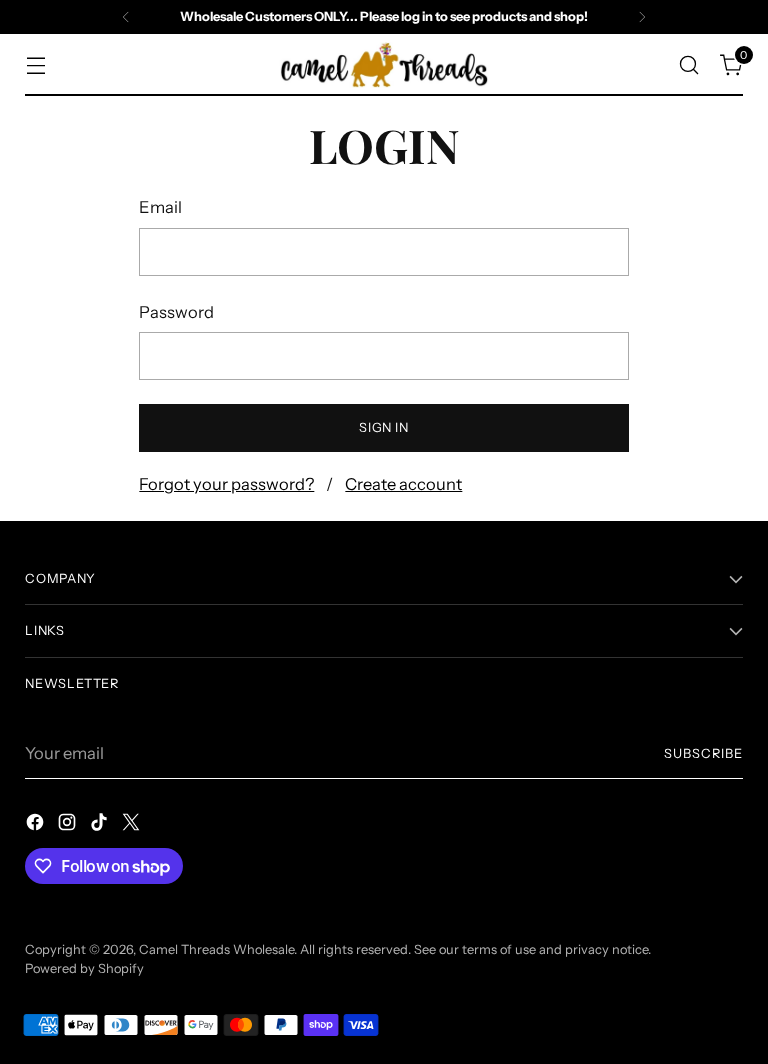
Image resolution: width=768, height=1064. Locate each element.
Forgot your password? (226, 484)
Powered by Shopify (84, 968)
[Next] (642, 17)
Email (160, 207)
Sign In (384, 427)
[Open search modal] (689, 64)
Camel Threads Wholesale (216, 949)
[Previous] (126, 17)
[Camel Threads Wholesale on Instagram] (69, 825)
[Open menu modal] (35, 64)
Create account (403, 484)
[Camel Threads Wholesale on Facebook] (37, 825)
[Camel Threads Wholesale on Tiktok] (101, 825)
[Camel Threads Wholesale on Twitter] (133, 825)
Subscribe (703, 753)
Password (176, 312)
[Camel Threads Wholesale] (384, 65)
